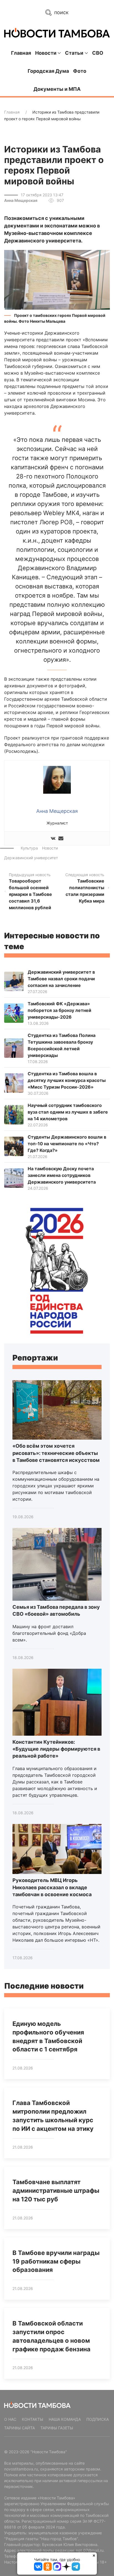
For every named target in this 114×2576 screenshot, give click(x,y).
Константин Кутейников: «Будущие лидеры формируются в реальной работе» (56, 1749)
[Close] (94, 2555)
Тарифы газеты (57, 2428)
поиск (61, 12)
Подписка (98, 2419)
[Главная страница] (57, 33)
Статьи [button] (74, 53)
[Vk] (53, 839)
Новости (50, 848)
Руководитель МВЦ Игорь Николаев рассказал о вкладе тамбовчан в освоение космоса (52, 1887)
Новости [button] (46, 53)
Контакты (33, 2419)
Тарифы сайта (20, 2428)
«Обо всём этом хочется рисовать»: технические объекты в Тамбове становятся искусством (56, 1453)
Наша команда (65, 2419)
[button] (57, 279)
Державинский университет (31, 858)
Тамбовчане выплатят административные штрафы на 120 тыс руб (56, 2191)
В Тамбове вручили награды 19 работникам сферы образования (56, 2261)
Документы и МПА (57, 89)
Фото (80, 71)
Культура (29, 848)
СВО (98, 53)
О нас (10, 2419)
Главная (21, 53)
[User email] (61, 839)
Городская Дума (48, 71)
